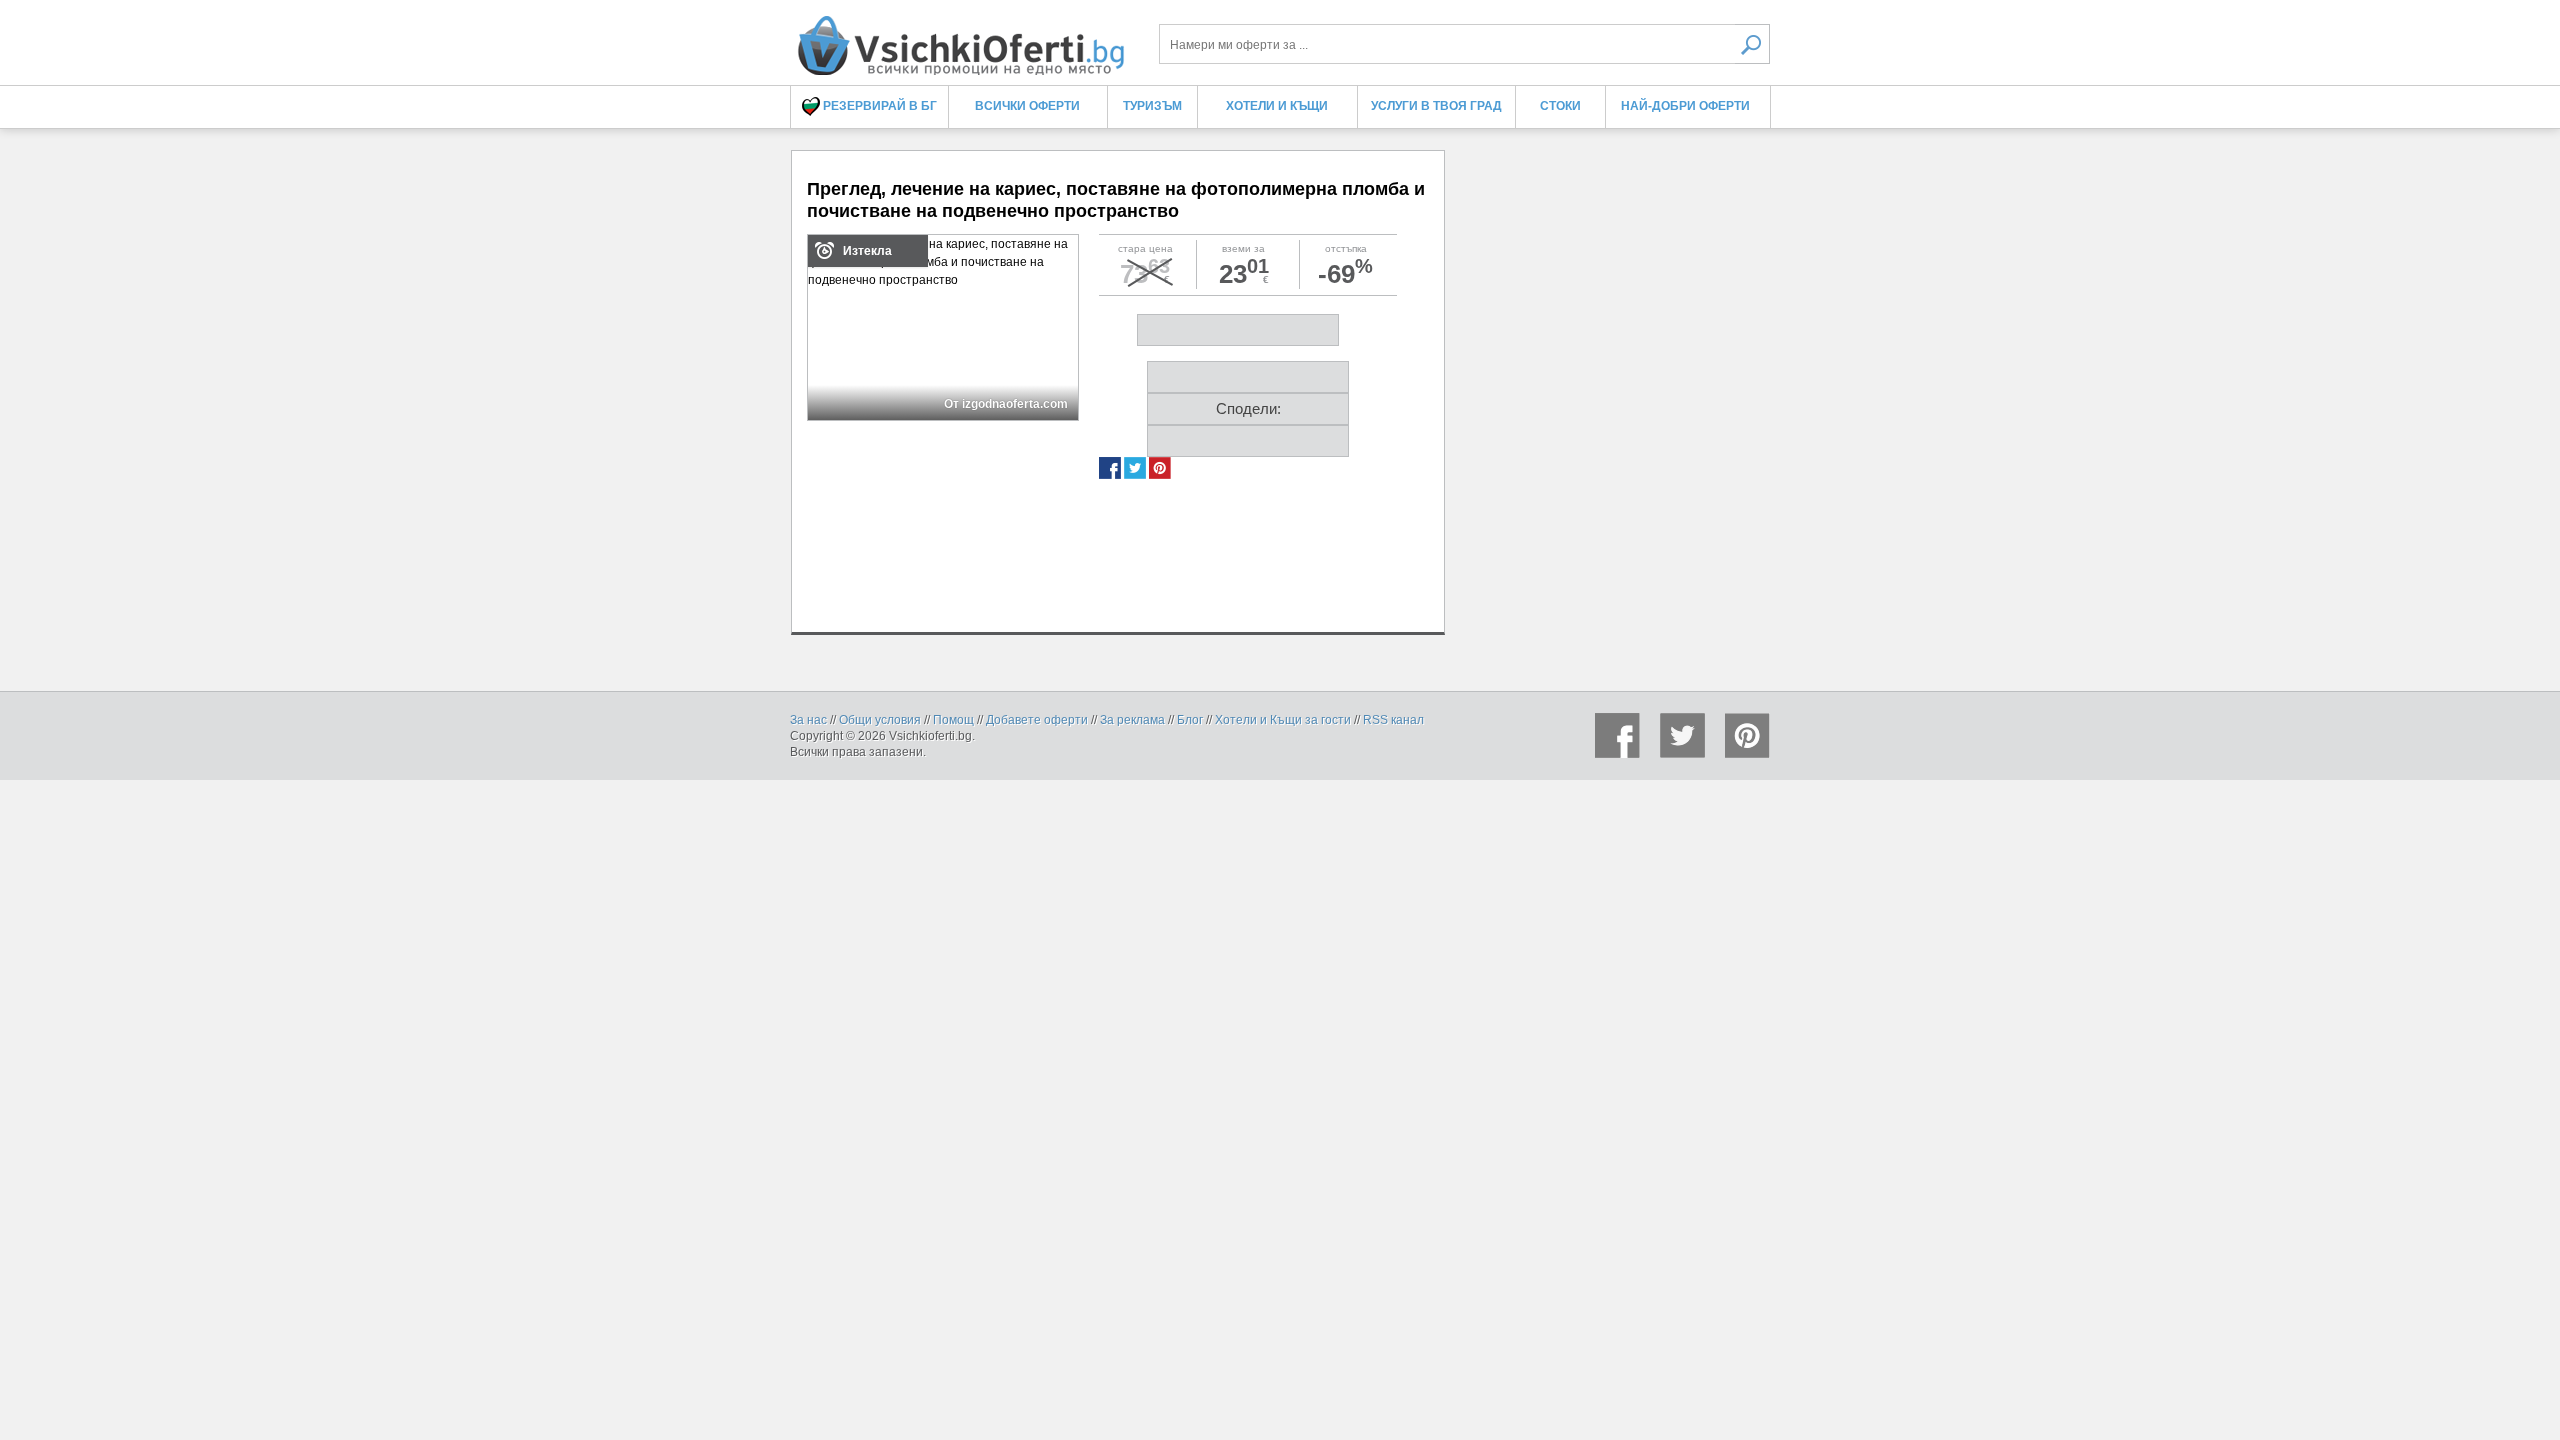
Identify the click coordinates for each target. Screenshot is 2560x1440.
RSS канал (1393, 720)
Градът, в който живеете (1020, 252)
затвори (1585, 121)
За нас (808, 720)
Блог (1190, 720)
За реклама (1132, 720)
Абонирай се (1134, 370)
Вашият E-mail (992, 179)
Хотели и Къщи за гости (1283, 720)
